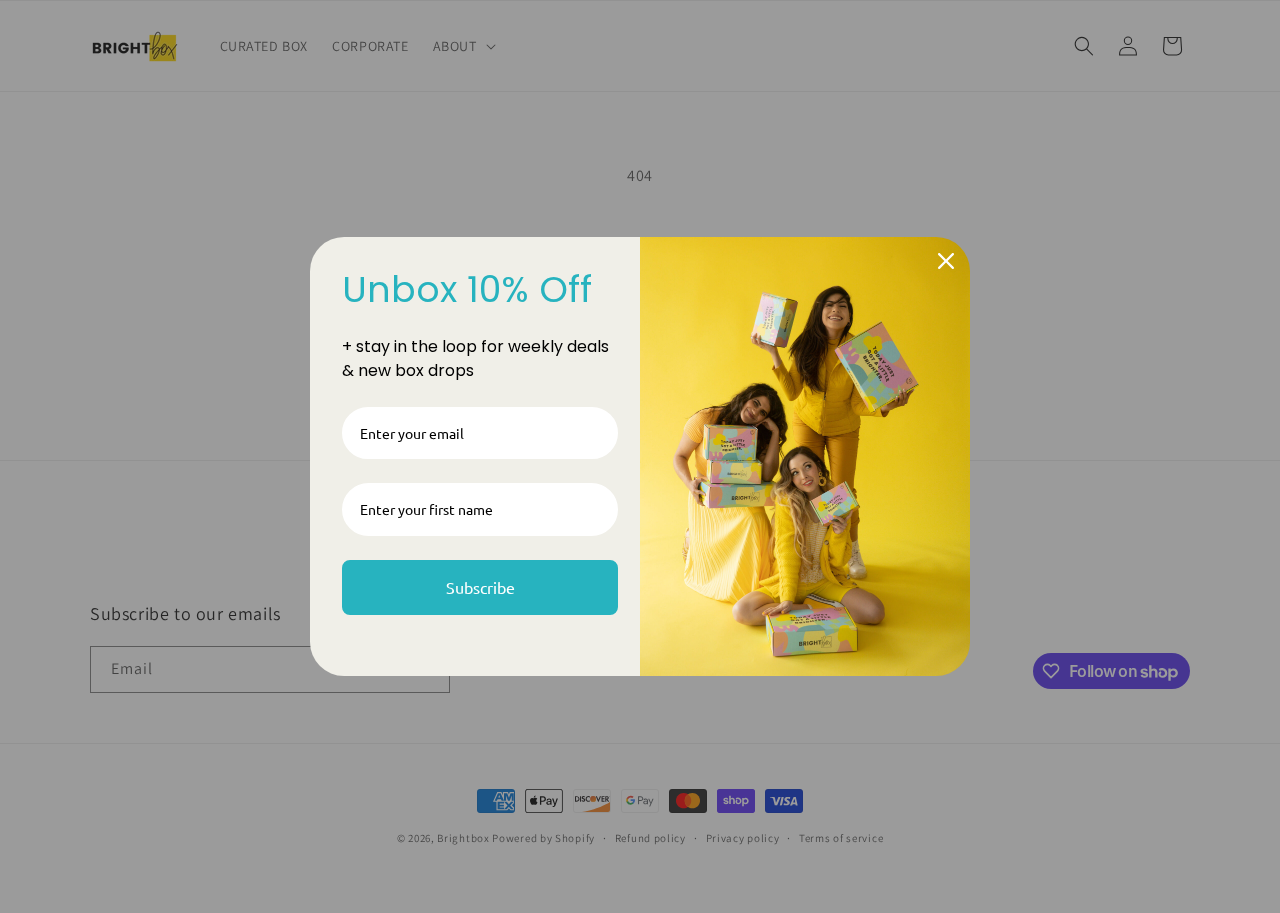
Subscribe (480, 587)
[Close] (946, 261)
